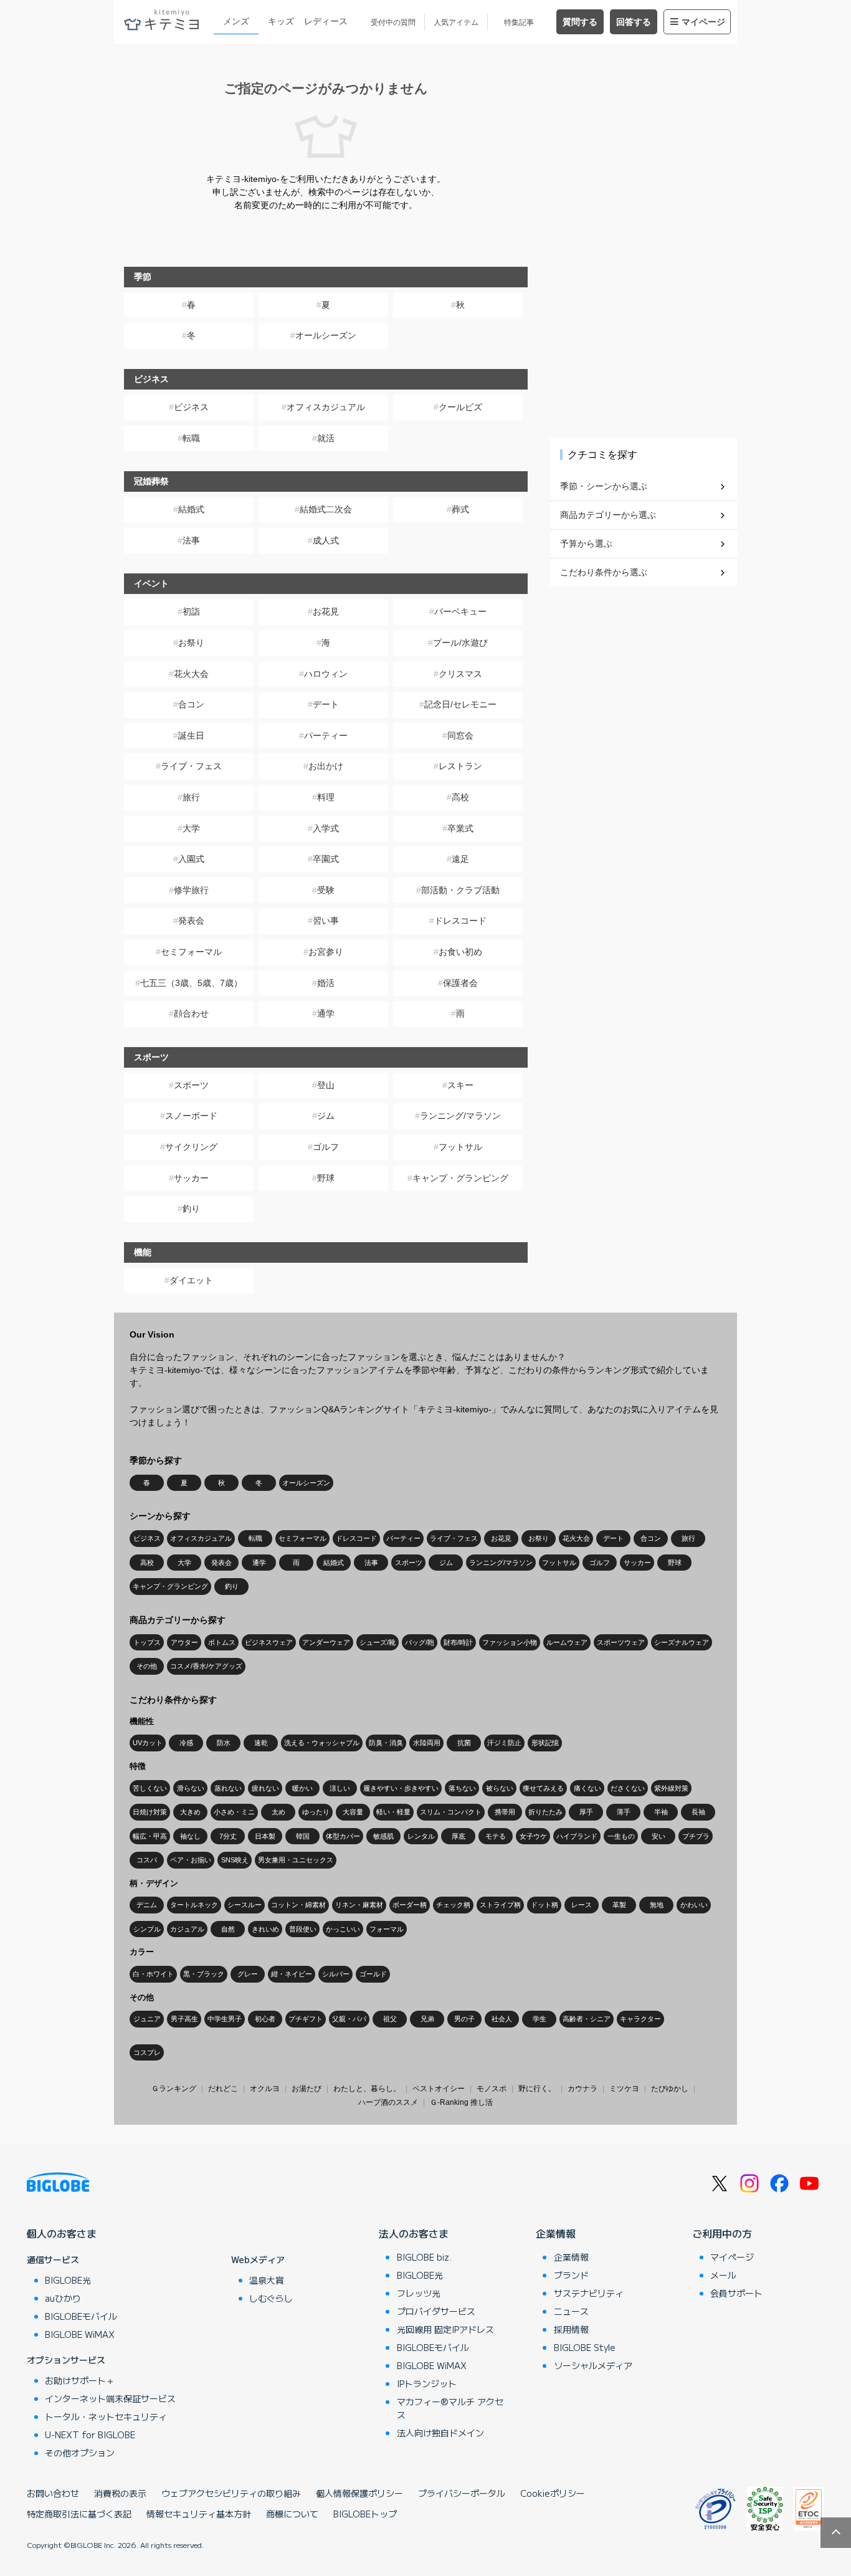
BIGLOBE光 (68, 2280)
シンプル (147, 1929)
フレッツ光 (419, 2293)
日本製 (265, 1836)
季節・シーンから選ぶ (604, 486)
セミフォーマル (191, 952)
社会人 (502, 2019)
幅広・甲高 (150, 1836)
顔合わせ (191, 1013)
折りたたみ (545, 1812)
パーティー (326, 735)
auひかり (63, 2298)
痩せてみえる (543, 1788)
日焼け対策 (150, 1812)
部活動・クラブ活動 (460, 890)
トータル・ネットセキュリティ (106, 2416)
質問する (580, 22)
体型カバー (343, 1836)
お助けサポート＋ (80, 2380)
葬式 (460, 509)
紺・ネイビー (292, 1974)
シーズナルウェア (682, 1642)
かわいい (694, 1905)
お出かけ (326, 766)
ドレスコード (460, 921)
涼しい (340, 1788)
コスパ (147, 1860)
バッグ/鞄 (420, 1642)
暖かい (302, 1788)
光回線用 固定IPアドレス (445, 2329)
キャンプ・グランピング (460, 1178)
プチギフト (306, 2019)
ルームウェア (567, 1642)
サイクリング (191, 1147)
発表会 (191, 921)
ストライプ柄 (500, 1905)
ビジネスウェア (269, 1642)
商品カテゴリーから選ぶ (608, 515)
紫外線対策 (671, 1788)
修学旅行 (191, 890)
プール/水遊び (460, 643)
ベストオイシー (439, 2089)
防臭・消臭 (386, 1743)
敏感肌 (383, 1836)
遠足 (460, 859)
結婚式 (191, 509)
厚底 (459, 1836)
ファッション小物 (510, 1642)
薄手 (624, 1812)
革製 (619, 1905)
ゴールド (373, 1974)
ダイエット (191, 1280)
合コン (191, 704)
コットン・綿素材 (298, 1905)
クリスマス (460, 674)
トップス (147, 1642)
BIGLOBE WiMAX (80, 2334)
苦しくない (150, 1788)
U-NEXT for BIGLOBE (90, 2435)
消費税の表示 (120, 2493)
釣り (191, 1209)
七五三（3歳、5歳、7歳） (191, 983)
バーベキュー (460, 611)
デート (326, 704)
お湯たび (307, 2089)
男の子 (464, 2019)
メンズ (236, 21)
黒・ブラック (204, 1974)
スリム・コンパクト (451, 1812)
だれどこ (223, 2089)
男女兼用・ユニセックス (296, 1860)
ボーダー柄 (410, 1905)
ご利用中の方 (722, 2233)
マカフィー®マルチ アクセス (450, 2408)
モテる (496, 1836)
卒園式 (326, 859)
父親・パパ (349, 2019)
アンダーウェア (326, 1642)
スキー (460, 1085)
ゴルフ (326, 1147)
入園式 (191, 859)
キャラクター (640, 2019)
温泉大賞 (267, 2280)
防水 (224, 1743)
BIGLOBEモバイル (81, 2316)
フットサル (460, 1147)
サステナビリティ (589, 2293)
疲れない (265, 1788)
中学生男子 (225, 2019)
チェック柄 (453, 1905)
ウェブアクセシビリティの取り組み (231, 2493)
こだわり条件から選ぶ (604, 572)
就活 (326, 438)
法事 (191, 540)
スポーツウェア (621, 1642)
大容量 (353, 1812)
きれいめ (265, 1929)
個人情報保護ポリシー (359, 2493)
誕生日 (191, 735)
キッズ (281, 21)
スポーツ (191, 1085)
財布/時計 (458, 1642)
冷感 (186, 1743)
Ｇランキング (174, 2089)
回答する (634, 22)
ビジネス (191, 407)
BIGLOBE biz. (424, 2257)
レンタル (421, 1836)
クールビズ (460, 407)
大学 (191, 828)
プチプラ (696, 1836)
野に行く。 (537, 2089)
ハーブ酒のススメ (388, 2102)
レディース (326, 21)
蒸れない (228, 1788)
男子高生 (184, 2019)
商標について (292, 2514)
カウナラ (582, 2089)
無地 (657, 1905)
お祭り (191, 643)
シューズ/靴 (378, 1642)
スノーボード (191, 1116)
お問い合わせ (53, 2493)
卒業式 (460, 828)
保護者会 (460, 983)
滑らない (191, 1788)
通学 (326, 1013)
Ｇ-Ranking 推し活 (461, 2102)
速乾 (261, 1743)
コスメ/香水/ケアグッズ (206, 1666)
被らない (500, 1788)
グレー (248, 1974)
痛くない (587, 1788)
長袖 (698, 1812)
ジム (326, 1116)
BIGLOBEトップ (365, 2514)
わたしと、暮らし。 (367, 2089)
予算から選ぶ (586, 543)
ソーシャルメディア (593, 2365)
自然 (228, 1929)
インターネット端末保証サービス (110, 2398)
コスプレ (147, 2052)
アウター (184, 1642)
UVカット (148, 1743)
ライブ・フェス (191, 766)
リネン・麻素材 (359, 1905)
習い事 (326, 921)
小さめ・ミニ (234, 1812)
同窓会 (460, 735)
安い (658, 1836)
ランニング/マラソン (460, 1116)
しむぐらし (271, 2298)
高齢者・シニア (587, 2019)
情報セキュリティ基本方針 (199, 2514)
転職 (191, 438)
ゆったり (316, 1812)
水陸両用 (427, 1743)
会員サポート (736, 2293)
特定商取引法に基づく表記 (79, 2514)
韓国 (303, 1836)
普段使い (303, 1929)
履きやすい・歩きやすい (401, 1788)
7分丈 (228, 1836)
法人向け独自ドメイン (440, 2433)
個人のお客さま (62, 2233)
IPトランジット (427, 2383)
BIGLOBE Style (585, 2347)
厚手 (586, 1812)
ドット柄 (544, 1905)
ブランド (571, 2275)
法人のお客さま (414, 2233)
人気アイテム (456, 22)
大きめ (190, 1812)
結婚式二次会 (326, 509)
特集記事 (519, 22)
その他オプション (80, 2453)
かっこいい (343, 1929)
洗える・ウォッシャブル (322, 1743)
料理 (326, 797)
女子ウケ (533, 1836)
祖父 (390, 2019)
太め (278, 1812)
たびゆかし (670, 2089)
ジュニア (147, 2019)
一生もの (621, 1836)
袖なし (190, 1836)
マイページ (703, 22)
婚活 (326, 983)
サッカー (191, 1178)
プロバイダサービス (436, 2311)
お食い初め (460, 952)
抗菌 (464, 1743)
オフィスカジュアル (326, 407)
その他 (147, 1666)
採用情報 (571, 2329)
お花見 (326, 611)
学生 (540, 2019)
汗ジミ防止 (504, 1743)
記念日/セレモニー (460, 704)
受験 (326, 890)
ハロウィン (326, 674)
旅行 (191, 797)
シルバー (336, 1974)
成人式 (326, 540)
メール (723, 2275)
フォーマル (387, 1929)
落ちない (462, 1788)
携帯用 (505, 1812)
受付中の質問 (393, 22)
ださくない (628, 1788)
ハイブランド (577, 1836)
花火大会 (191, 674)
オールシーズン (326, 335)
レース (582, 1905)
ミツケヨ (624, 2089)
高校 (460, 797)
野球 (326, 1178)
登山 (326, 1085)
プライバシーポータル (462, 2493)
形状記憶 (545, 1743)
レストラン (460, 766)
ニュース (571, 2311)
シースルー (245, 1905)
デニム (147, 1905)
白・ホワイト (153, 1974)
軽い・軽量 (393, 1812)
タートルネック (194, 1905)
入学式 (326, 828)
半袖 (661, 1812)
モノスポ (492, 2089)
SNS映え (235, 1860)
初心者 (265, 2019)
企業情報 (556, 2233)
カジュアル (187, 1929)
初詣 (191, 611)
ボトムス (222, 1642)
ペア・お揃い (191, 1860)
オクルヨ (265, 2089)
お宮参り (326, 952)
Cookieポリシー (553, 2493)
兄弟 (427, 2019)
